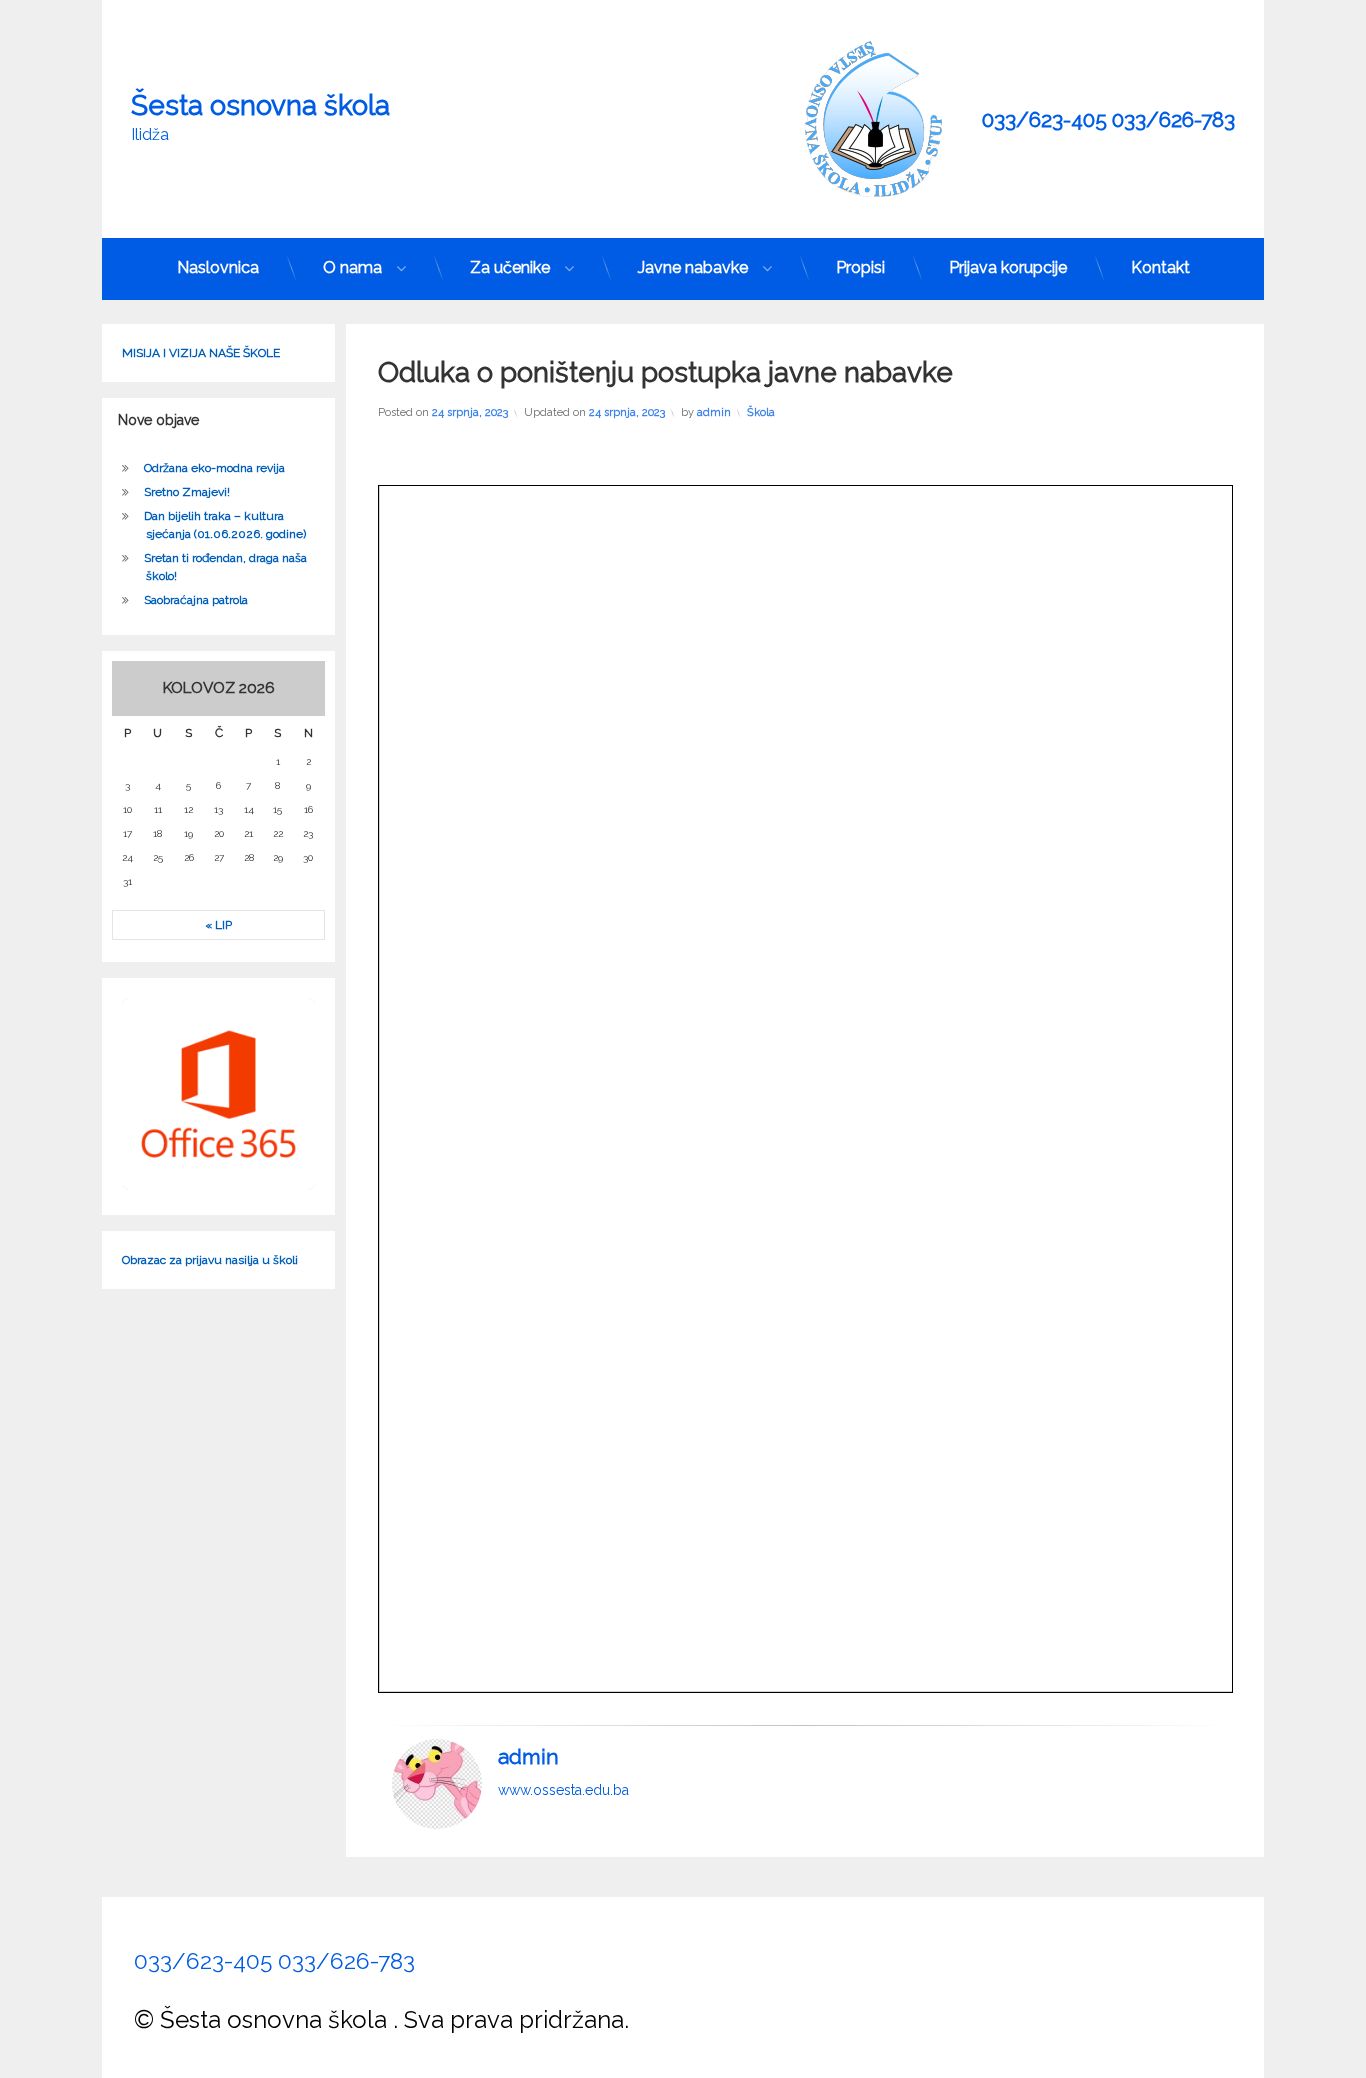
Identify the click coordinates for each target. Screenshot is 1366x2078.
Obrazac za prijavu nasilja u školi (210, 1260)
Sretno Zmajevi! (187, 492)
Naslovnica (218, 267)
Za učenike (510, 267)
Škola (761, 412)
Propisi (860, 267)
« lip (218, 925)
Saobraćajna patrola (196, 600)
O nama (352, 267)
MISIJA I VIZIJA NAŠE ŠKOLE (201, 353)
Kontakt (1160, 267)
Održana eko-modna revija (214, 468)
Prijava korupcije (1008, 267)
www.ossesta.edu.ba (563, 1790)
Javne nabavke (693, 267)
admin (714, 412)
